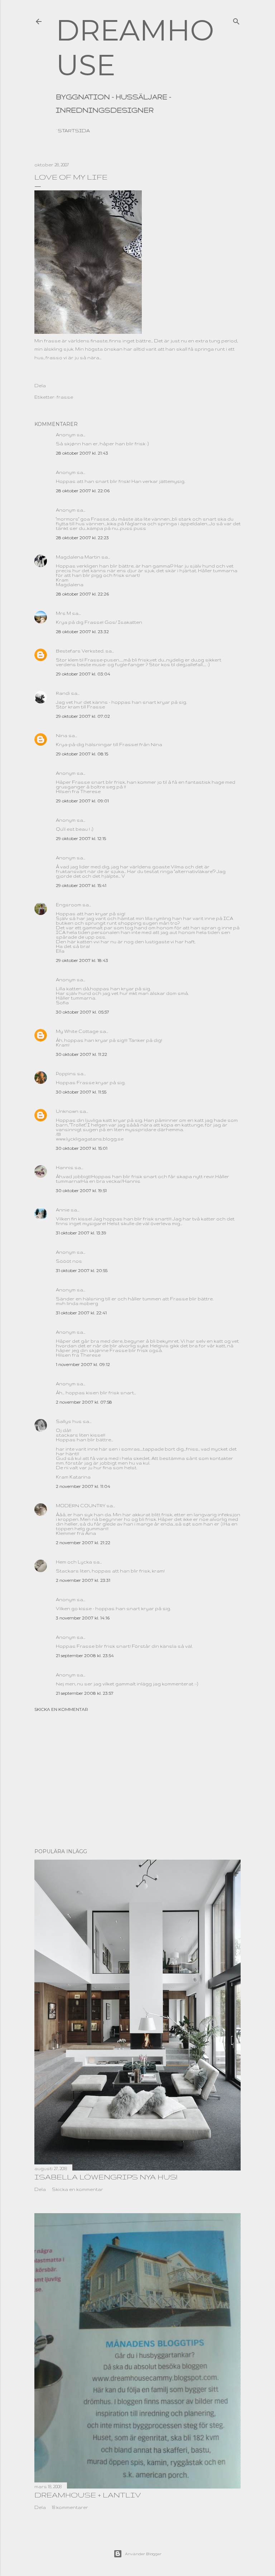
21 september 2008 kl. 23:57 (85, 1693)
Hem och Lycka (74, 1562)
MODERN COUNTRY (81, 1506)
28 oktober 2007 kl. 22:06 (83, 491)
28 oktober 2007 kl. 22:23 (82, 538)
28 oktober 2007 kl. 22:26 (82, 594)
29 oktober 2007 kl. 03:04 (83, 674)
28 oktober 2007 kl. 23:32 (82, 632)
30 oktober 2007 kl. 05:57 (83, 1012)
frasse (65, 397)
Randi (63, 693)
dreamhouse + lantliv (88, 2495)
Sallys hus (69, 1421)
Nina (62, 736)
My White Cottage (77, 1031)
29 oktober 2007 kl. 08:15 (82, 754)
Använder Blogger (143, 2554)
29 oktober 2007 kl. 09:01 (82, 801)
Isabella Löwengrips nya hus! (106, 2177)
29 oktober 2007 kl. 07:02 (83, 716)
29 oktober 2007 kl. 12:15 (81, 838)
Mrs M (63, 613)
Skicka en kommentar (61, 1709)
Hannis (65, 1168)
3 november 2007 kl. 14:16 (83, 1618)
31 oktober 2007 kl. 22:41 (81, 1313)
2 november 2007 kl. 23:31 (83, 1580)
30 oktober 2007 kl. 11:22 (81, 1054)
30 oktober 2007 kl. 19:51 (81, 1190)
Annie (63, 1210)
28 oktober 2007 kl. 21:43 (82, 453)
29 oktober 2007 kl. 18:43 (82, 960)
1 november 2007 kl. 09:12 (83, 1364)
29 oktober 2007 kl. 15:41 (81, 885)
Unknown (67, 1111)
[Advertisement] (137, 1780)
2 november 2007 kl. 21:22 (83, 1543)
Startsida (74, 131)
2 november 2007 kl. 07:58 (84, 1402)
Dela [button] (40, 386)
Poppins (66, 1074)
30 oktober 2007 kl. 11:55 (81, 1092)
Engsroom (69, 905)
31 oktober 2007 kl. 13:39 (81, 1233)
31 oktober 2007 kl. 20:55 (82, 1270)
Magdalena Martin (78, 557)
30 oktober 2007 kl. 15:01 (82, 1148)
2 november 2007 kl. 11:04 (83, 1486)
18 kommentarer (70, 2507)
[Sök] (236, 20)
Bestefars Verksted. (80, 651)
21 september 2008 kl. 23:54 (85, 1655)
